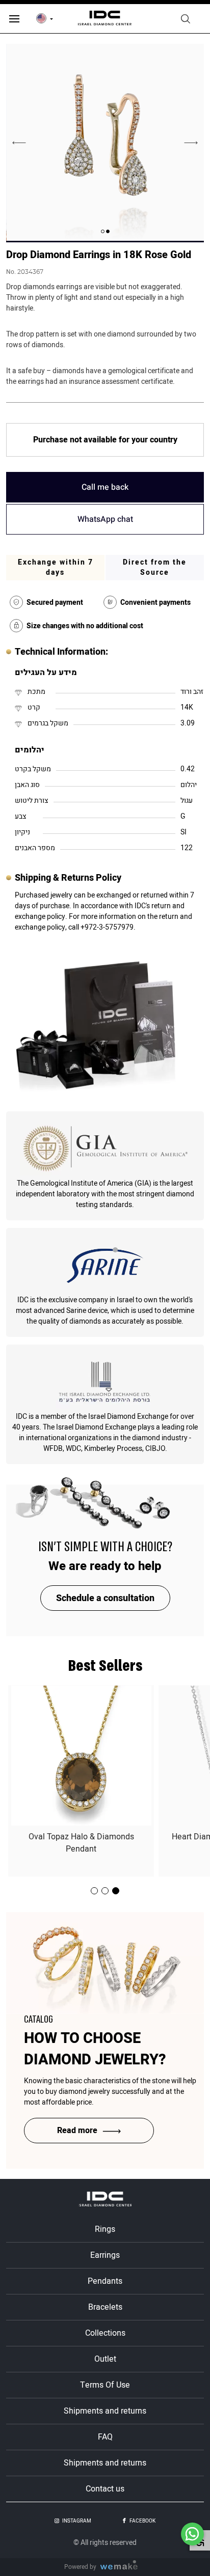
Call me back (105, 487)
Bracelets (105, 2307)
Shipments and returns (105, 2411)
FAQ (105, 2437)
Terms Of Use (105, 2385)
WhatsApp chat (105, 519)
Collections (105, 2333)
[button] (108, 231)
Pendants (105, 2281)
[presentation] (191, 143)
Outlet (105, 2359)
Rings (105, 2229)
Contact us (105, 2489)
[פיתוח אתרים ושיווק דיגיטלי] (123, 2567)
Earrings (105, 2255)
